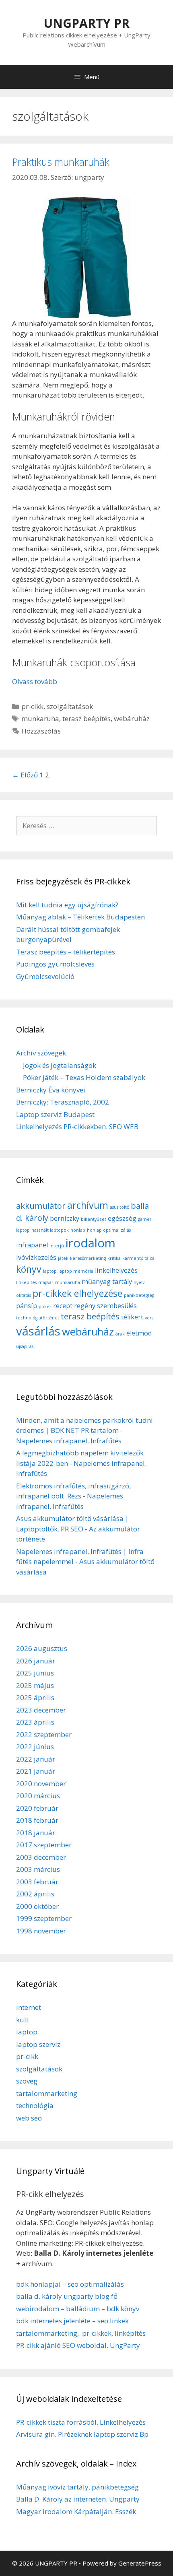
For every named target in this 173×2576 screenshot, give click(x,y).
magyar (46, 1282)
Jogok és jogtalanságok (60, 1065)
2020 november (41, 1784)
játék (63, 1258)
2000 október (37, 1906)
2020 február (37, 1808)
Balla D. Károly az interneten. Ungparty (78, 2499)
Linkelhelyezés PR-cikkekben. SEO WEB (77, 1126)
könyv (29, 1269)
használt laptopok (50, 1230)
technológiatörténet (38, 1318)
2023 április (35, 1722)
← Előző (25, 775)
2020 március (38, 1796)
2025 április (35, 1697)
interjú (57, 1246)
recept (63, 1306)
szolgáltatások (70, 706)
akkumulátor (41, 1206)
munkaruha (40, 718)
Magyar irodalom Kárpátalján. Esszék (76, 2511)
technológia (35, 2105)
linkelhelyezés (116, 1270)
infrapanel (32, 1245)
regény (85, 1306)
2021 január (36, 1771)
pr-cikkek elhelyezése (77, 1293)
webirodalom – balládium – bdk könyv (78, 2309)
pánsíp (27, 1306)
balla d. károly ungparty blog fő (67, 2296)
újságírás (25, 1346)
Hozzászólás (41, 731)
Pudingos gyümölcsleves (55, 964)
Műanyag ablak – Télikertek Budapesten (80, 917)
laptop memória (76, 1271)
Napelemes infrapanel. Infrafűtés (69, 1441)
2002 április (35, 1894)
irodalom (91, 1243)
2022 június (35, 1747)
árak (120, 1334)
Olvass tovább (35, 681)
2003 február (37, 1882)
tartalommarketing (47, 2093)
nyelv (139, 1282)
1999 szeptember (44, 1918)
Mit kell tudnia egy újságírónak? (67, 905)
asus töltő (119, 1207)
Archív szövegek (41, 1053)
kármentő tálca (138, 1258)
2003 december (41, 1857)
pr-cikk (32, 706)
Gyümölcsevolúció (45, 976)
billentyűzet (94, 1219)
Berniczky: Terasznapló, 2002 (63, 1102)
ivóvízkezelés (36, 1257)
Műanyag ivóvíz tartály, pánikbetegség (77, 2487)
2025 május (35, 1685)
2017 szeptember (44, 1845)
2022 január (36, 1759)
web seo (29, 2118)
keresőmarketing (88, 1258)
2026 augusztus (42, 1648)
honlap (78, 1230)
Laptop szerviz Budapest (55, 1114)
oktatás (24, 1295)
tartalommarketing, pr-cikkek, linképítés (81, 2333)
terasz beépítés (86, 718)
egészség (122, 1218)
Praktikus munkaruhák (61, 162)
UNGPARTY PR (86, 23)
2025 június (35, 1673)
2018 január (36, 1833)
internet (29, 2007)
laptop (50, 1271)
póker (45, 1307)
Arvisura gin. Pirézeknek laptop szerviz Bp (82, 2434)
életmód (139, 1333)
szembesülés (117, 1306)
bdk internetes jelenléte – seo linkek (72, 2321)
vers (149, 1318)
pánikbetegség (139, 1295)
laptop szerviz (38, 2044)
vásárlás (38, 1331)
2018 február (37, 1820)
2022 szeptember (44, 1734)
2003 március (38, 1869)
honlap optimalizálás (109, 1230)
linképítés (26, 1282)
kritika (114, 1258)
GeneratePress (140, 2563)
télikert (132, 1317)
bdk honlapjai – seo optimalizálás (70, 2284)
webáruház (132, 718)
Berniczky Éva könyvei (51, 1090)
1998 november (41, 1931)
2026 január (36, 1661)
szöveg (27, 2081)
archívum (88, 1205)
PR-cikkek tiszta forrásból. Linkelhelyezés (81, 2422)
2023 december (41, 1710)
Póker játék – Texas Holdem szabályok (84, 1077)
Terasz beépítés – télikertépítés (66, 952)
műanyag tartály (107, 1282)
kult (22, 2020)
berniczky (65, 1218)
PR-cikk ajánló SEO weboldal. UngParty (78, 2345)
